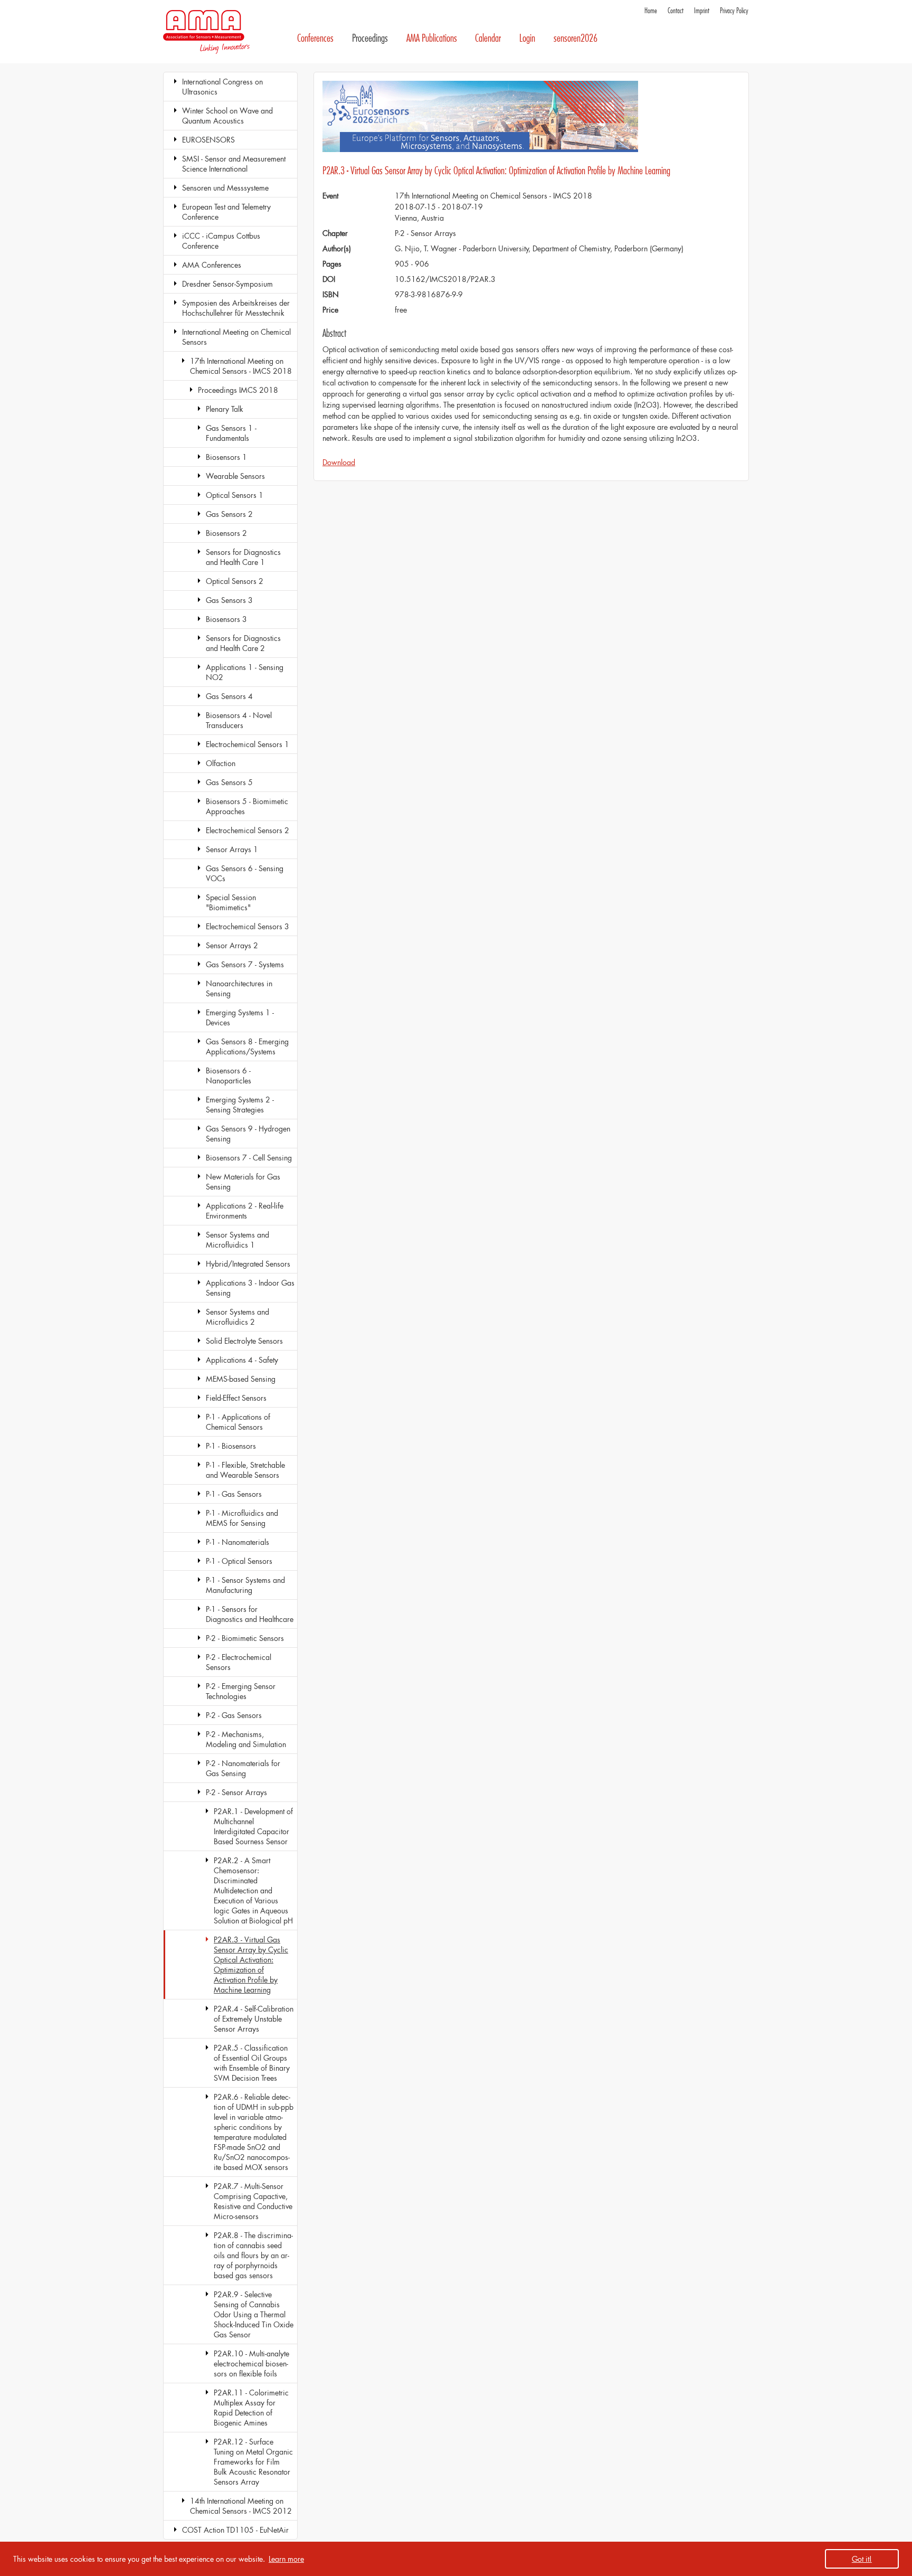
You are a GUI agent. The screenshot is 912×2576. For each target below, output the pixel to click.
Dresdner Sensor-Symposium (227, 284)
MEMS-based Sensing (241, 1379)
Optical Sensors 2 (235, 581)
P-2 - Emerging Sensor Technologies (241, 1691)
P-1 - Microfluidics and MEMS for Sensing (242, 1518)
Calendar (488, 38)
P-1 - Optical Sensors (239, 1561)
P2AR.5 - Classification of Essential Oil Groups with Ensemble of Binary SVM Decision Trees (252, 2063)
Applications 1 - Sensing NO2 (245, 672)
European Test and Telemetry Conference (226, 212)
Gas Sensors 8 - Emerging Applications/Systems (247, 1046)
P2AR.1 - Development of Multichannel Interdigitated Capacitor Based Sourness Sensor (253, 1826)
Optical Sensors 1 (235, 495)
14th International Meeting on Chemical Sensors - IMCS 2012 (241, 2506)
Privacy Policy (734, 11)
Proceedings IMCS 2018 (238, 390)
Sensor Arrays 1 (232, 849)
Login (527, 38)
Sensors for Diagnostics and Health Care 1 (243, 557)
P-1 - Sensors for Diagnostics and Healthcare (250, 1614)
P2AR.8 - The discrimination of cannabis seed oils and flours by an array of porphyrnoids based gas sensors (253, 2255)
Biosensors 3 (226, 619)
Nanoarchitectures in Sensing (239, 988)
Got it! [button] (862, 2559)
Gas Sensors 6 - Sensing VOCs (245, 873)
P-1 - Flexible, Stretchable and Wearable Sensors (245, 1470)
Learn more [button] (286, 2559)
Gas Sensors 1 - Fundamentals (231, 433)
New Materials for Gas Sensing (243, 1182)
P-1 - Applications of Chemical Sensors (238, 1422)
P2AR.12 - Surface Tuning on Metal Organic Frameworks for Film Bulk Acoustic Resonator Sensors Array (253, 2462)
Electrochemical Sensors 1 (248, 744)
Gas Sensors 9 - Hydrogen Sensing (248, 1134)
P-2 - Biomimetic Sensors (245, 1638)
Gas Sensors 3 (229, 600)
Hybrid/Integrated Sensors (248, 1264)
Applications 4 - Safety (242, 1360)
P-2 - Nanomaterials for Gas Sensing (243, 1768)
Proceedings (370, 38)
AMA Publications (432, 38)
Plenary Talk (225, 409)
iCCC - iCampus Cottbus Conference (221, 241)
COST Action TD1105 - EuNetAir (235, 2530)
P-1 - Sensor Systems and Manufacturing (245, 1585)
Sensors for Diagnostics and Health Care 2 (243, 643)
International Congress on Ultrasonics (222, 87)
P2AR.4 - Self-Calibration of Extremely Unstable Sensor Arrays (254, 2019)
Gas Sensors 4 (229, 696)
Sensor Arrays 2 (232, 945)
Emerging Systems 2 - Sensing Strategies (240, 1105)
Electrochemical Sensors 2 (248, 830)
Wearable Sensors (235, 476)
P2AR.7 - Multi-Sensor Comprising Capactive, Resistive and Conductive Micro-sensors (253, 2201)
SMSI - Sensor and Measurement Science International (234, 164)
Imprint (702, 11)
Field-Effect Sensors (236, 1398)
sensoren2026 (576, 38)
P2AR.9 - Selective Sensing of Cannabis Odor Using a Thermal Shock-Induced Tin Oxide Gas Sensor (254, 2314)
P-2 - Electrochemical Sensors (239, 1662)
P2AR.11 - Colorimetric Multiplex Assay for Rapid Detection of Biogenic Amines (251, 2408)
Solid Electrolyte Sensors (244, 1341)
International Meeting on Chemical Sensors (236, 337)
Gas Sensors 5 (229, 782)
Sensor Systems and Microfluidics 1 (237, 1240)
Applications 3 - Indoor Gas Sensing (250, 1288)
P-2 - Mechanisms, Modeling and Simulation (246, 1739)
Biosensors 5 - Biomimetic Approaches (247, 806)
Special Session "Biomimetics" (231, 902)
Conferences (315, 38)
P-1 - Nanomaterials (237, 1542)
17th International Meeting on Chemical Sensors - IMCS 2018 (241, 366)
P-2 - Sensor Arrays (236, 1792)
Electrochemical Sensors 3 (248, 926)
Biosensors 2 (226, 533)
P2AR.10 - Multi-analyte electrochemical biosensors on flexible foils (251, 2363)
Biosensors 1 (226, 457)
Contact (676, 11)
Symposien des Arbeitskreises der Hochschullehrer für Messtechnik (236, 308)
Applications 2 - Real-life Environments (245, 1211)
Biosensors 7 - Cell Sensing (249, 1158)
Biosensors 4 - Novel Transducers (239, 720)
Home (651, 11)
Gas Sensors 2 (229, 514)
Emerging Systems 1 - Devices (240, 1017)
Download (339, 462)
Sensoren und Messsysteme (225, 188)
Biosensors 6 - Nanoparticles (229, 1075)
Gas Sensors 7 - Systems (245, 964)
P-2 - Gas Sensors (234, 1715)
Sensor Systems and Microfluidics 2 (237, 1317)
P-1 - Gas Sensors (234, 1494)
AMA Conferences (212, 265)
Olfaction (221, 763)
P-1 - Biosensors (231, 1446)
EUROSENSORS (208, 140)
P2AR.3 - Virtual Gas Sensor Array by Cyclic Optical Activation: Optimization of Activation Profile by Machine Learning (251, 1965)
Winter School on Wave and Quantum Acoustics (227, 116)
